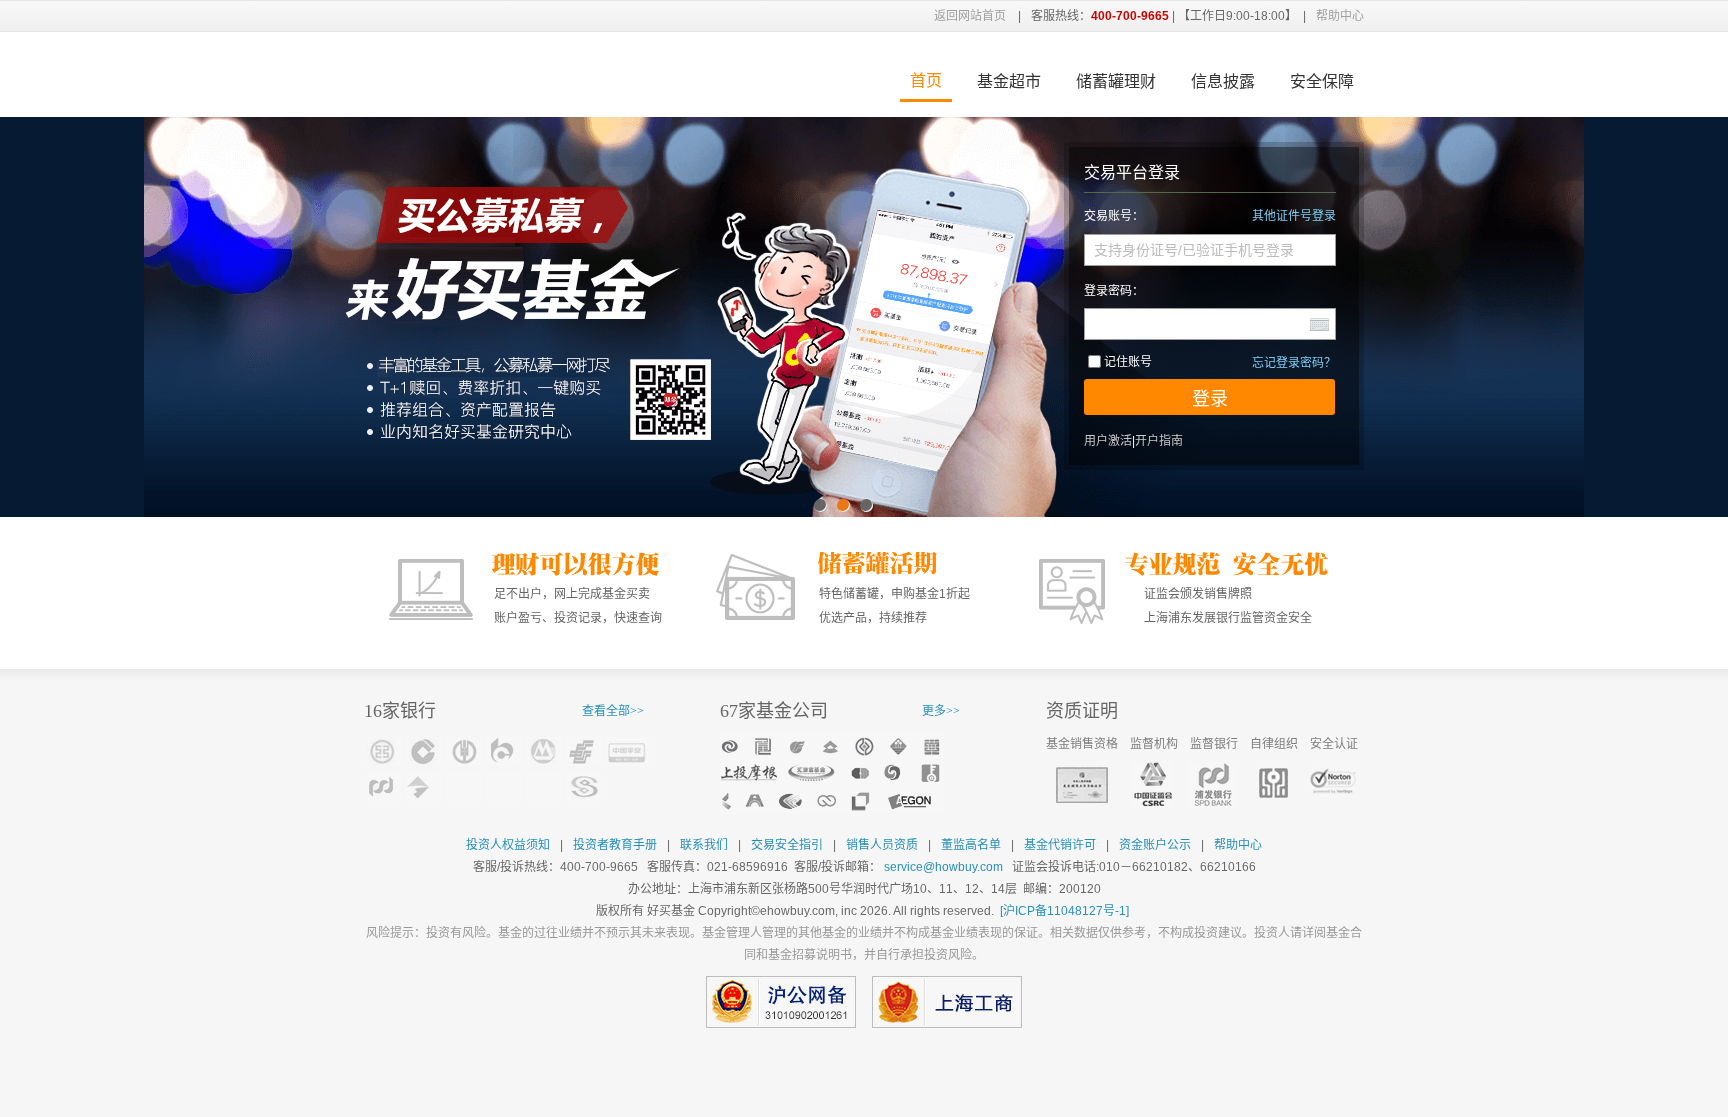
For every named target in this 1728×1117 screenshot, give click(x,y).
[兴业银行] (504, 786)
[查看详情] (832, 774)
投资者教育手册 (615, 845)
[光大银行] (544, 786)
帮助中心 (1340, 16)
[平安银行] (628, 751)
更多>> (941, 711)
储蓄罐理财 (1116, 81)
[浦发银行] (384, 786)
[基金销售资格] (1082, 785)
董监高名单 (971, 845)
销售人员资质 (882, 845)
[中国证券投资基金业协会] (1273, 783)
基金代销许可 (1060, 845)
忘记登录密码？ (1294, 363)
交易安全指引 (787, 845)
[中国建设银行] (424, 751)
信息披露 (1223, 81)
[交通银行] (504, 751)
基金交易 (519, 74)
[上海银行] (424, 786)
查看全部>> (613, 711)
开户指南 (1159, 441)
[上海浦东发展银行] (1213, 785)
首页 (926, 80)
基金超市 (1009, 81)
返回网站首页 (970, 16)
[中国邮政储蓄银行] (584, 751)
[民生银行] (584, 786)
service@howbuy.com (943, 867)
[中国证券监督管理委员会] (1153, 785)
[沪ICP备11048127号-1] (1064, 911)
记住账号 (1128, 362)
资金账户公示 (1155, 845)
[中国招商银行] (544, 751)
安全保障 (1322, 81)
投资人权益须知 (508, 845)
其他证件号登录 (1294, 216)
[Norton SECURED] (1334, 781)
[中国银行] (464, 786)
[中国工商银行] (384, 751)
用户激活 (1108, 441)
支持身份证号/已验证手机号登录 (1194, 250)
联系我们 (704, 845)
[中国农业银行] (464, 751)
